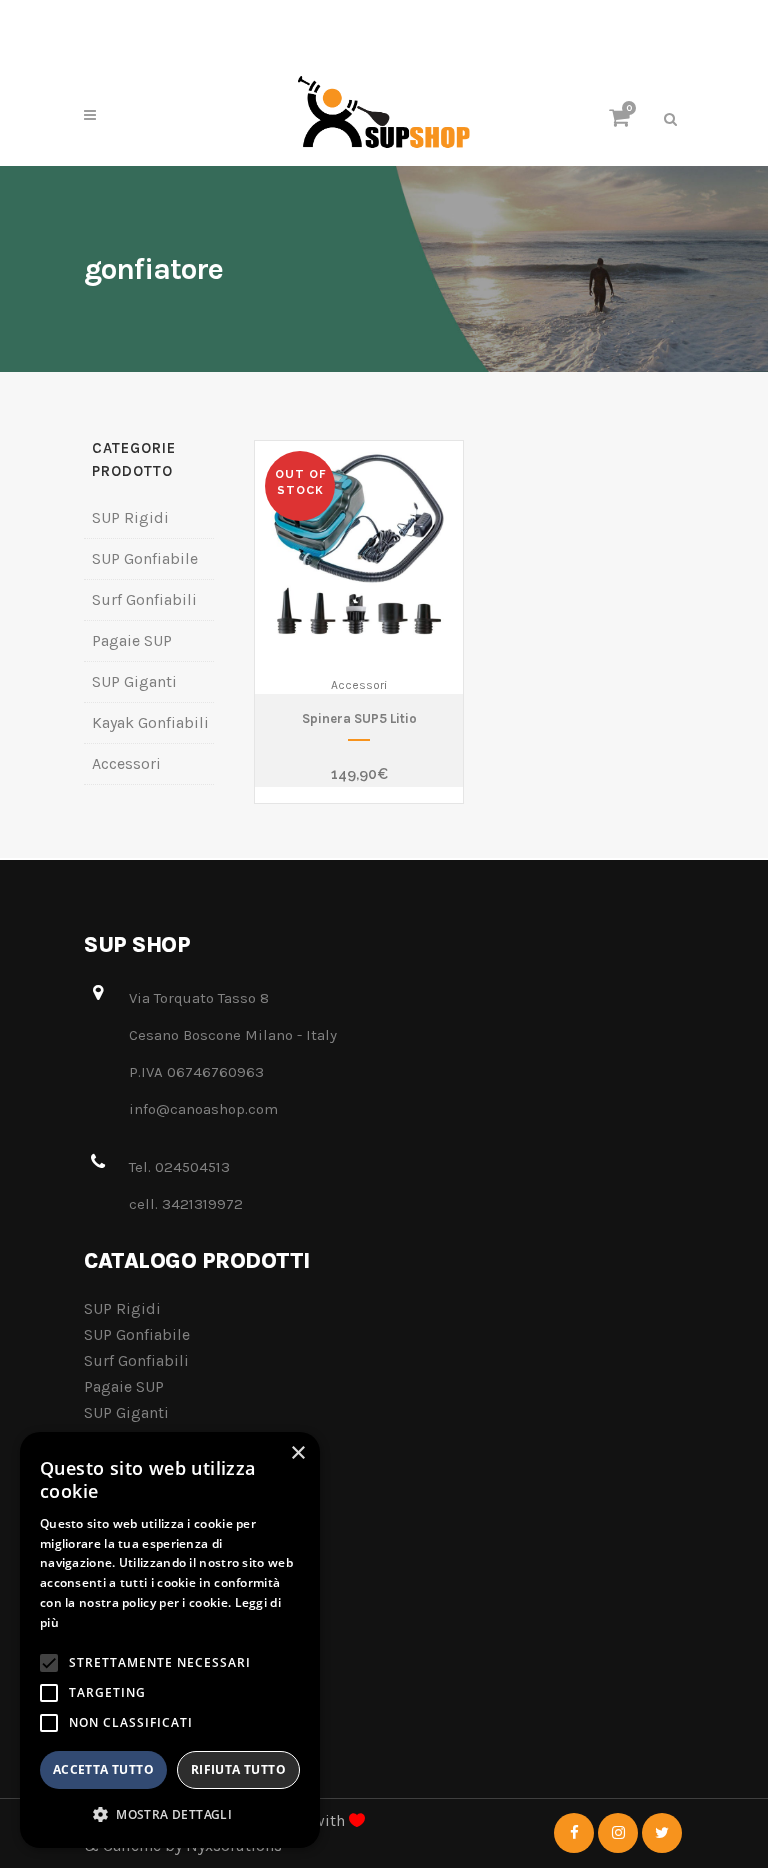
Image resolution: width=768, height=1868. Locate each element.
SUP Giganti (134, 681)
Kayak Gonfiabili (150, 722)
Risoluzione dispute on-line (185, 1717)
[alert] (170, 1640)
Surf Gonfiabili (144, 599)
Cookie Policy (132, 1600)
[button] (170, 1815)
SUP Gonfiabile (145, 558)
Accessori (126, 763)
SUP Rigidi (130, 517)
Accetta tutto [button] (103, 1769)
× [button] (297, 1453)
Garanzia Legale (140, 1678)
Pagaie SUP (132, 640)
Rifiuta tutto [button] (238, 1769)
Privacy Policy (133, 1639)
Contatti (113, 1561)
